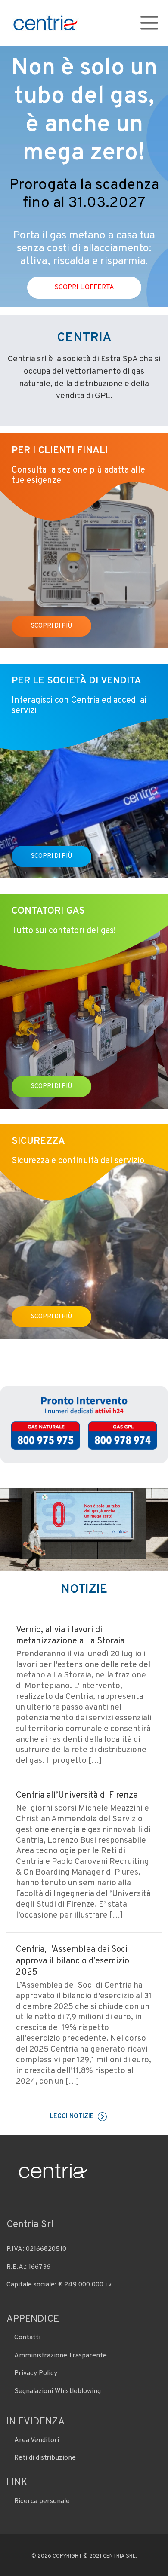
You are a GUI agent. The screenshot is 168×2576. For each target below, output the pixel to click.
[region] (84, 176)
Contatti (27, 2338)
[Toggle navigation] (149, 23)
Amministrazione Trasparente (61, 2356)
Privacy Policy (36, 2373)
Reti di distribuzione (45, 2458)
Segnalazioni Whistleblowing (58, 2391)
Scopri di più (51, 626)
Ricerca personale (42, 2501)
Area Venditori (37, 2440)
